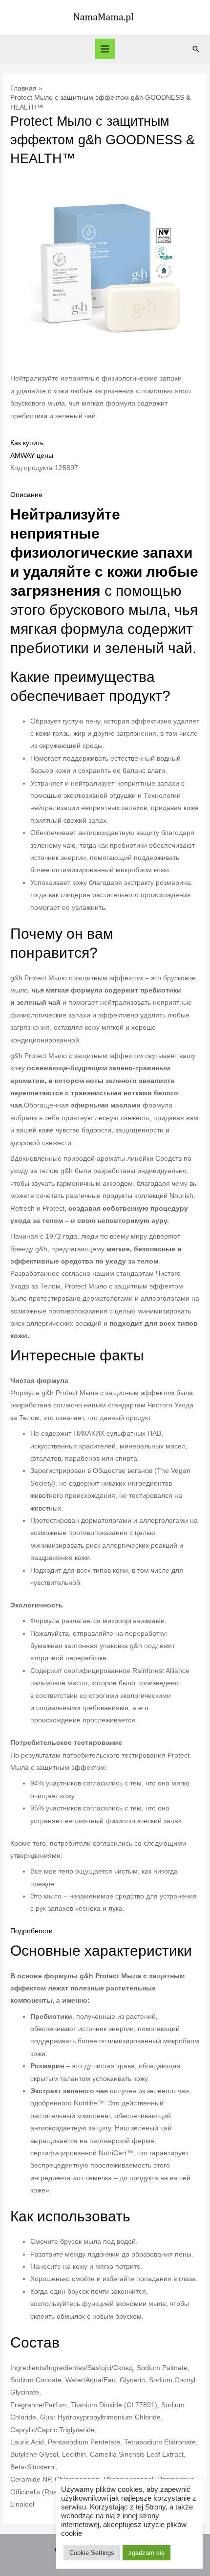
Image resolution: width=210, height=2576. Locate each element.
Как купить (27, 443)
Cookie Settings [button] (92, 2553)
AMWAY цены (32, 456)
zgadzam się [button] (147, 2553)
